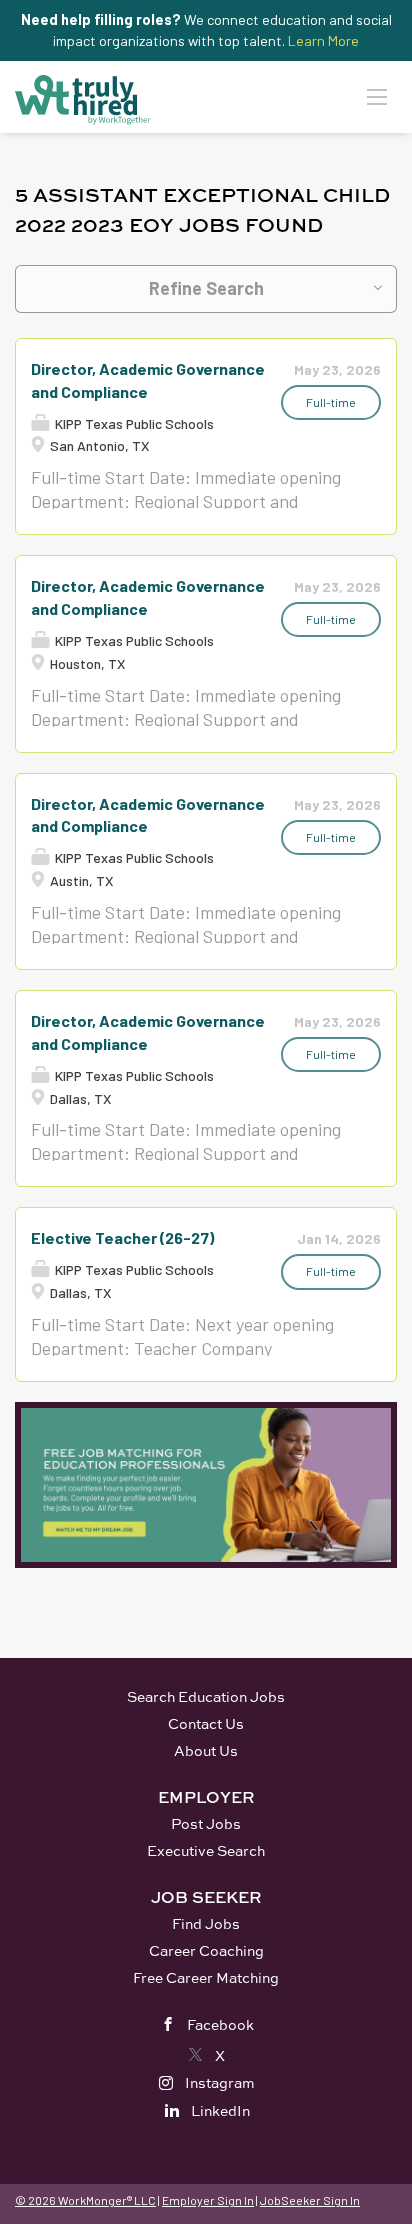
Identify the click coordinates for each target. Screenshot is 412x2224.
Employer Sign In (208, 2200)
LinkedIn (220, 2110)
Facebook (220, 2024)
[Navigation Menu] (377, 96)
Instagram (220, 2082)
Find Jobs (206, 1923)
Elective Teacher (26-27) (122, 1237)
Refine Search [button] (206, 288)
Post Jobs (206, 1823)
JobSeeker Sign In (310, 2200)
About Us (206, 1750)
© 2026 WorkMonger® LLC (85, 2200)
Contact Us (206, 1723)
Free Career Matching (206, 1977)
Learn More (323, 40)
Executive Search (206, 1850)
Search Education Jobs (206, 1696)
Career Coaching (206, 1950)
